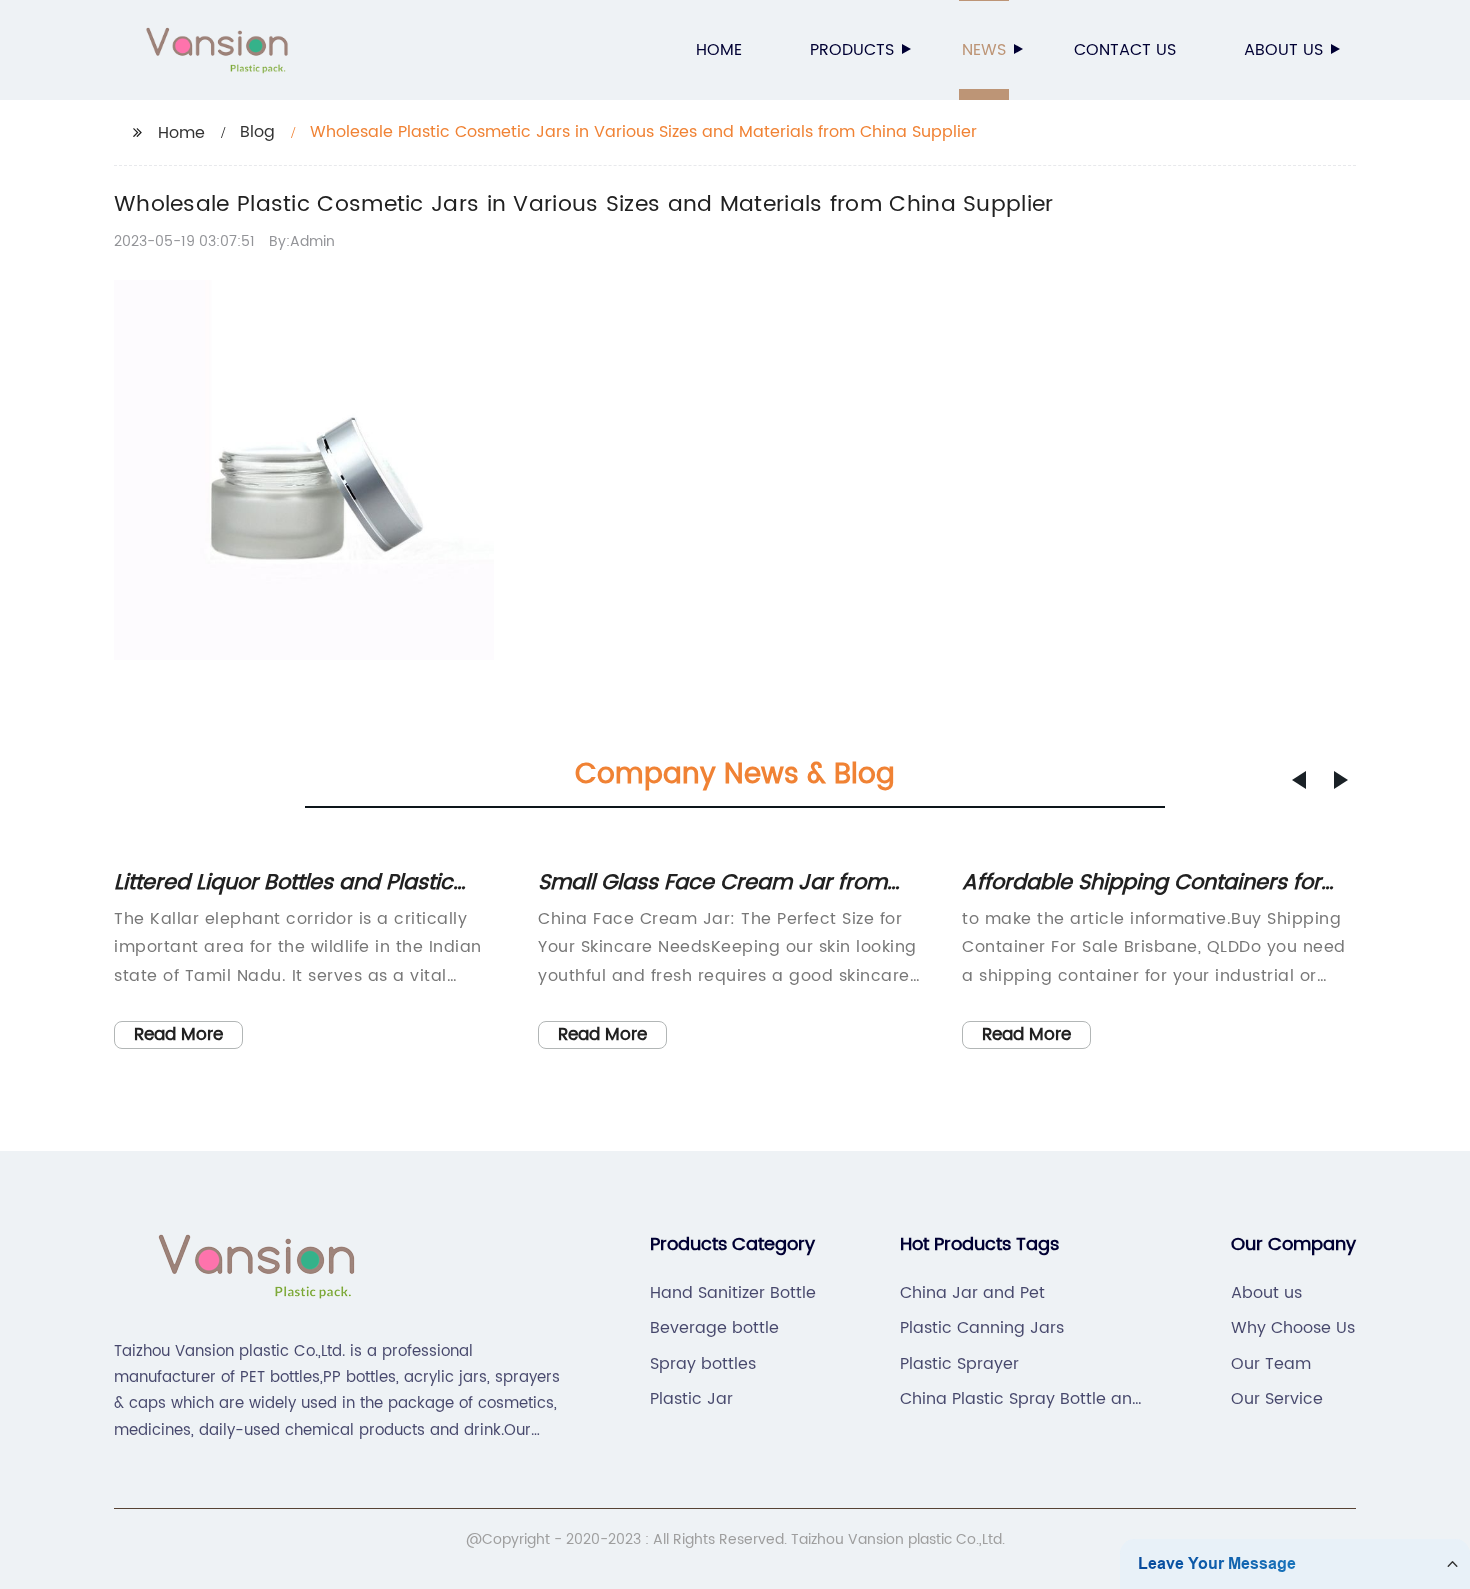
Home (719, 50)
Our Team (1271, 1364)
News (984, 50)
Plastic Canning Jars (982, 1328)
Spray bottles (703, 1364)
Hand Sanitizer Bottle (733, 1293)
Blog (257, 132)
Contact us (1125, 50)
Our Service (1277, 1399)
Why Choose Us (1293, 1328)
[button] (1299, 780)
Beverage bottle (714, 1328)
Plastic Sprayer (959, 1364)
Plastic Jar (691, 1399)
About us (1283, 50)
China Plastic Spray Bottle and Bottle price (1021, 1399)
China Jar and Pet (972, 1293)
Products (852, 50)
